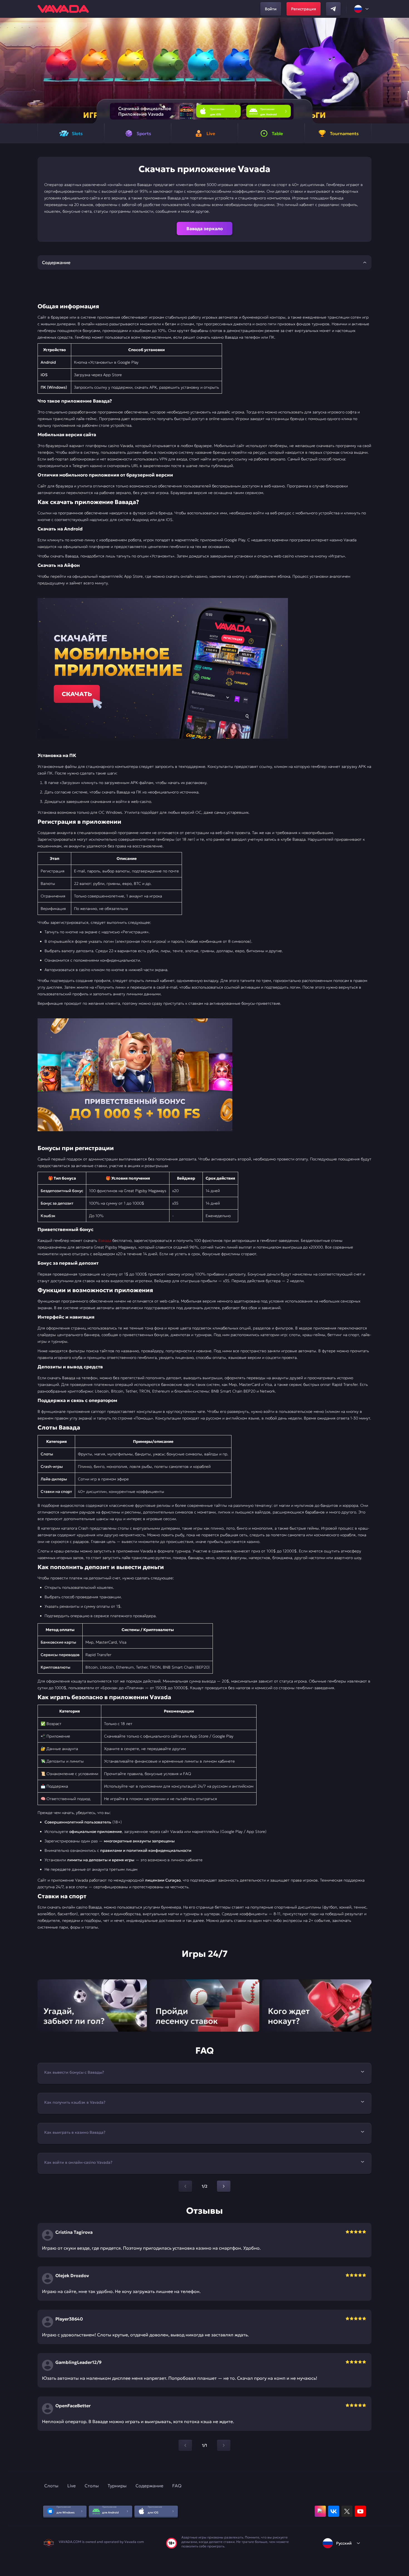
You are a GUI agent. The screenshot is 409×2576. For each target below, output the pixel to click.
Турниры (117, 2486)
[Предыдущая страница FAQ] (185, 2186)
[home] (63, 9)
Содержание (149, 2486)
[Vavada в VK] (334, 2511)
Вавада (105, 1240)
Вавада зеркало (205, 229)
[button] (402, 71)
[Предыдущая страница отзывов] (185, 2445)
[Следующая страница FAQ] (224, 2186)
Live (72, 2486)
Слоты (51, 2486)
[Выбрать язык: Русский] (362, 9)
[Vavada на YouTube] (360, 2511)
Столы (92, 2486)
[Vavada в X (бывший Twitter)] (347, 2511)
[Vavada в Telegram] (333, 9)
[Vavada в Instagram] (320, 2511)
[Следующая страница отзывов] (224, 2445)
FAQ (177, 2486)
